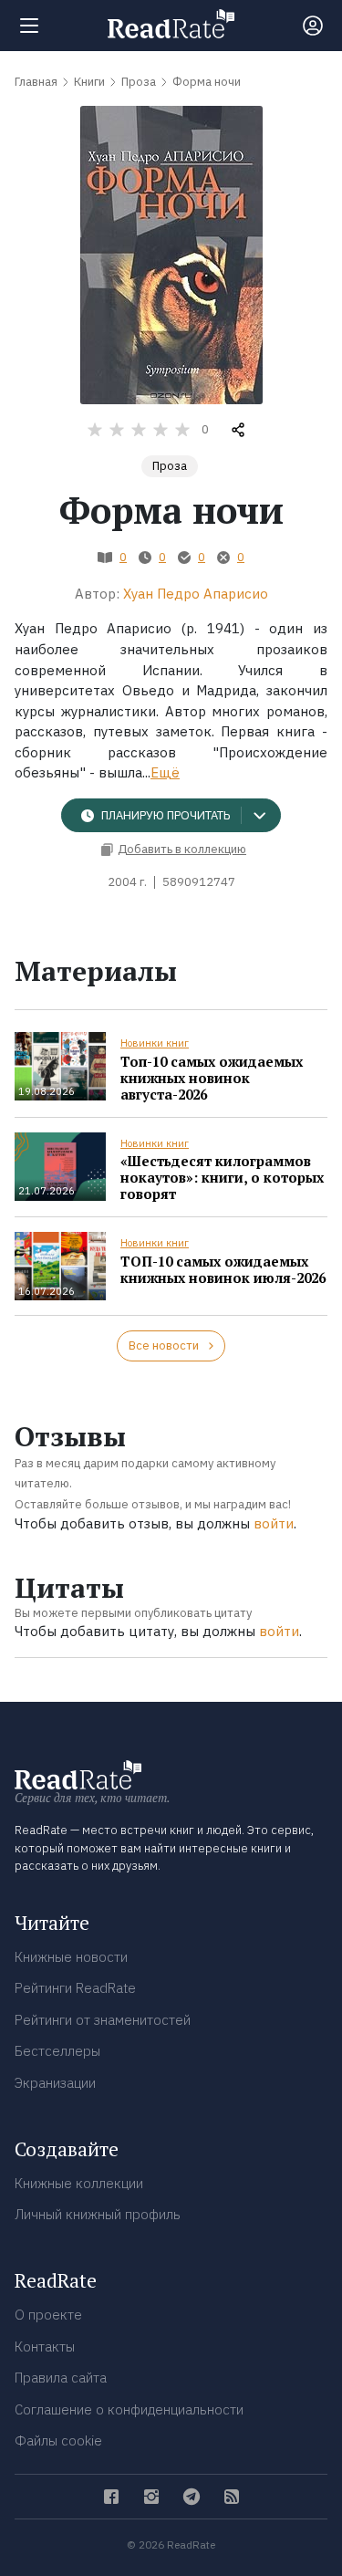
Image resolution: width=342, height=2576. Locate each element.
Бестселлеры (57, 2051)
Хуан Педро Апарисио (196, 594)
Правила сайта (61, 2378)
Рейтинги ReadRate (75, 1988)
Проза (170, 466)
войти (274, 1523)
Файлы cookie (58, 2440)
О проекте (48, 2315)
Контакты (45, 2347)
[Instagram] (151, 2497)
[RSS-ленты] (232, 2497)
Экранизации (55, 2083)
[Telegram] (192, 2497)
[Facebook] (111, 2497)
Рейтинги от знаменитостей (103, 2020)
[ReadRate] (171, 24)
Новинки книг (155, 1043)
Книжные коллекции (79, 2183)
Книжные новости (71, 1957)
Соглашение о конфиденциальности (129, 2409)
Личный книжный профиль (98, 2214)
